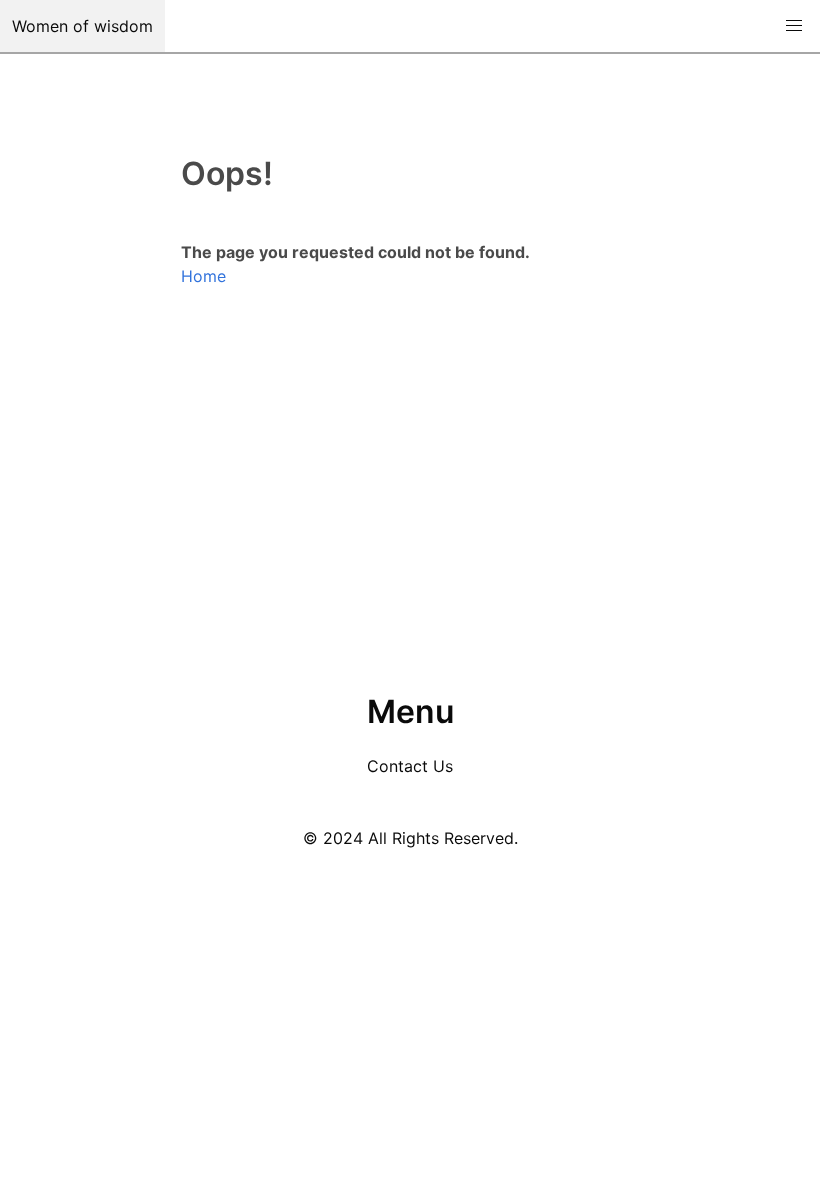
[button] (794, 26)
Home (203, 276)
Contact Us (410, 766)
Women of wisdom (82, 26)
